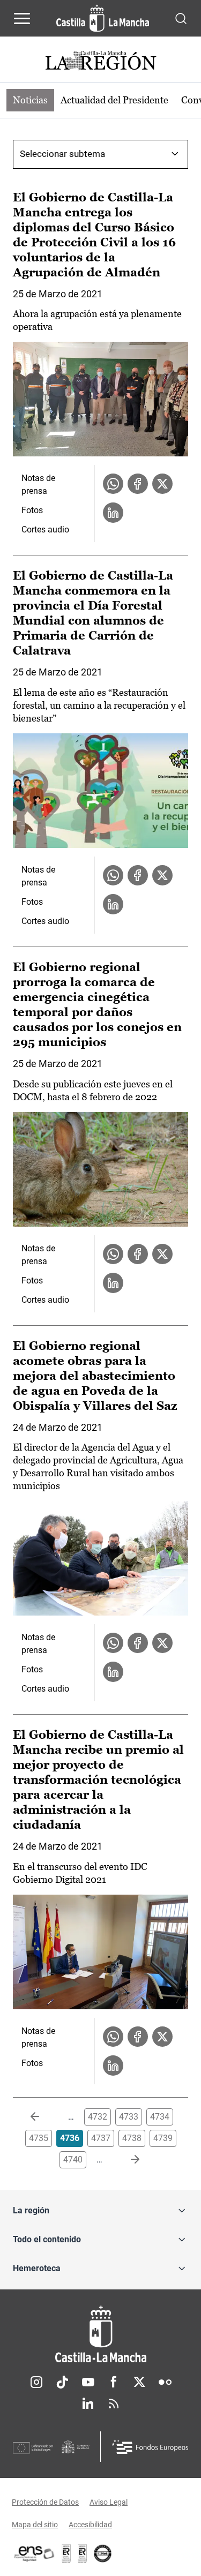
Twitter (139, 2382)
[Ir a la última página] (126, 2160)
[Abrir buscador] (181, 18)
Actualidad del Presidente (114, 100)
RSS (114, 2404)
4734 (160, 2117)
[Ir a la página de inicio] (103, 18)
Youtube (88, 2382)
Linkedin (88, 2404)
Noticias (30, 100)
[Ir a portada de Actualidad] (101, 62)
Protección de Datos (45, 2502)
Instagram (36, 2382)
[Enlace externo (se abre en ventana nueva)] (83, 2554)
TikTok (62, 2382)
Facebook (114, 2382)
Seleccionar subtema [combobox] (62, 154)
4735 (39, 2138)
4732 (98, 2117)
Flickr (165, 2382)
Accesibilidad (90, 2525)
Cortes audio (45, 530)
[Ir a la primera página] (43, 2117)
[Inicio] (100, 2334)
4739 (163, 2138)
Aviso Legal (109, 2502)
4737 (101, 2138)
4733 (129, 2117)
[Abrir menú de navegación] (22, 18)
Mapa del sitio (35, 2525)
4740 (73, 2160)
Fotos (32, 510)
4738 (132, 2138)
